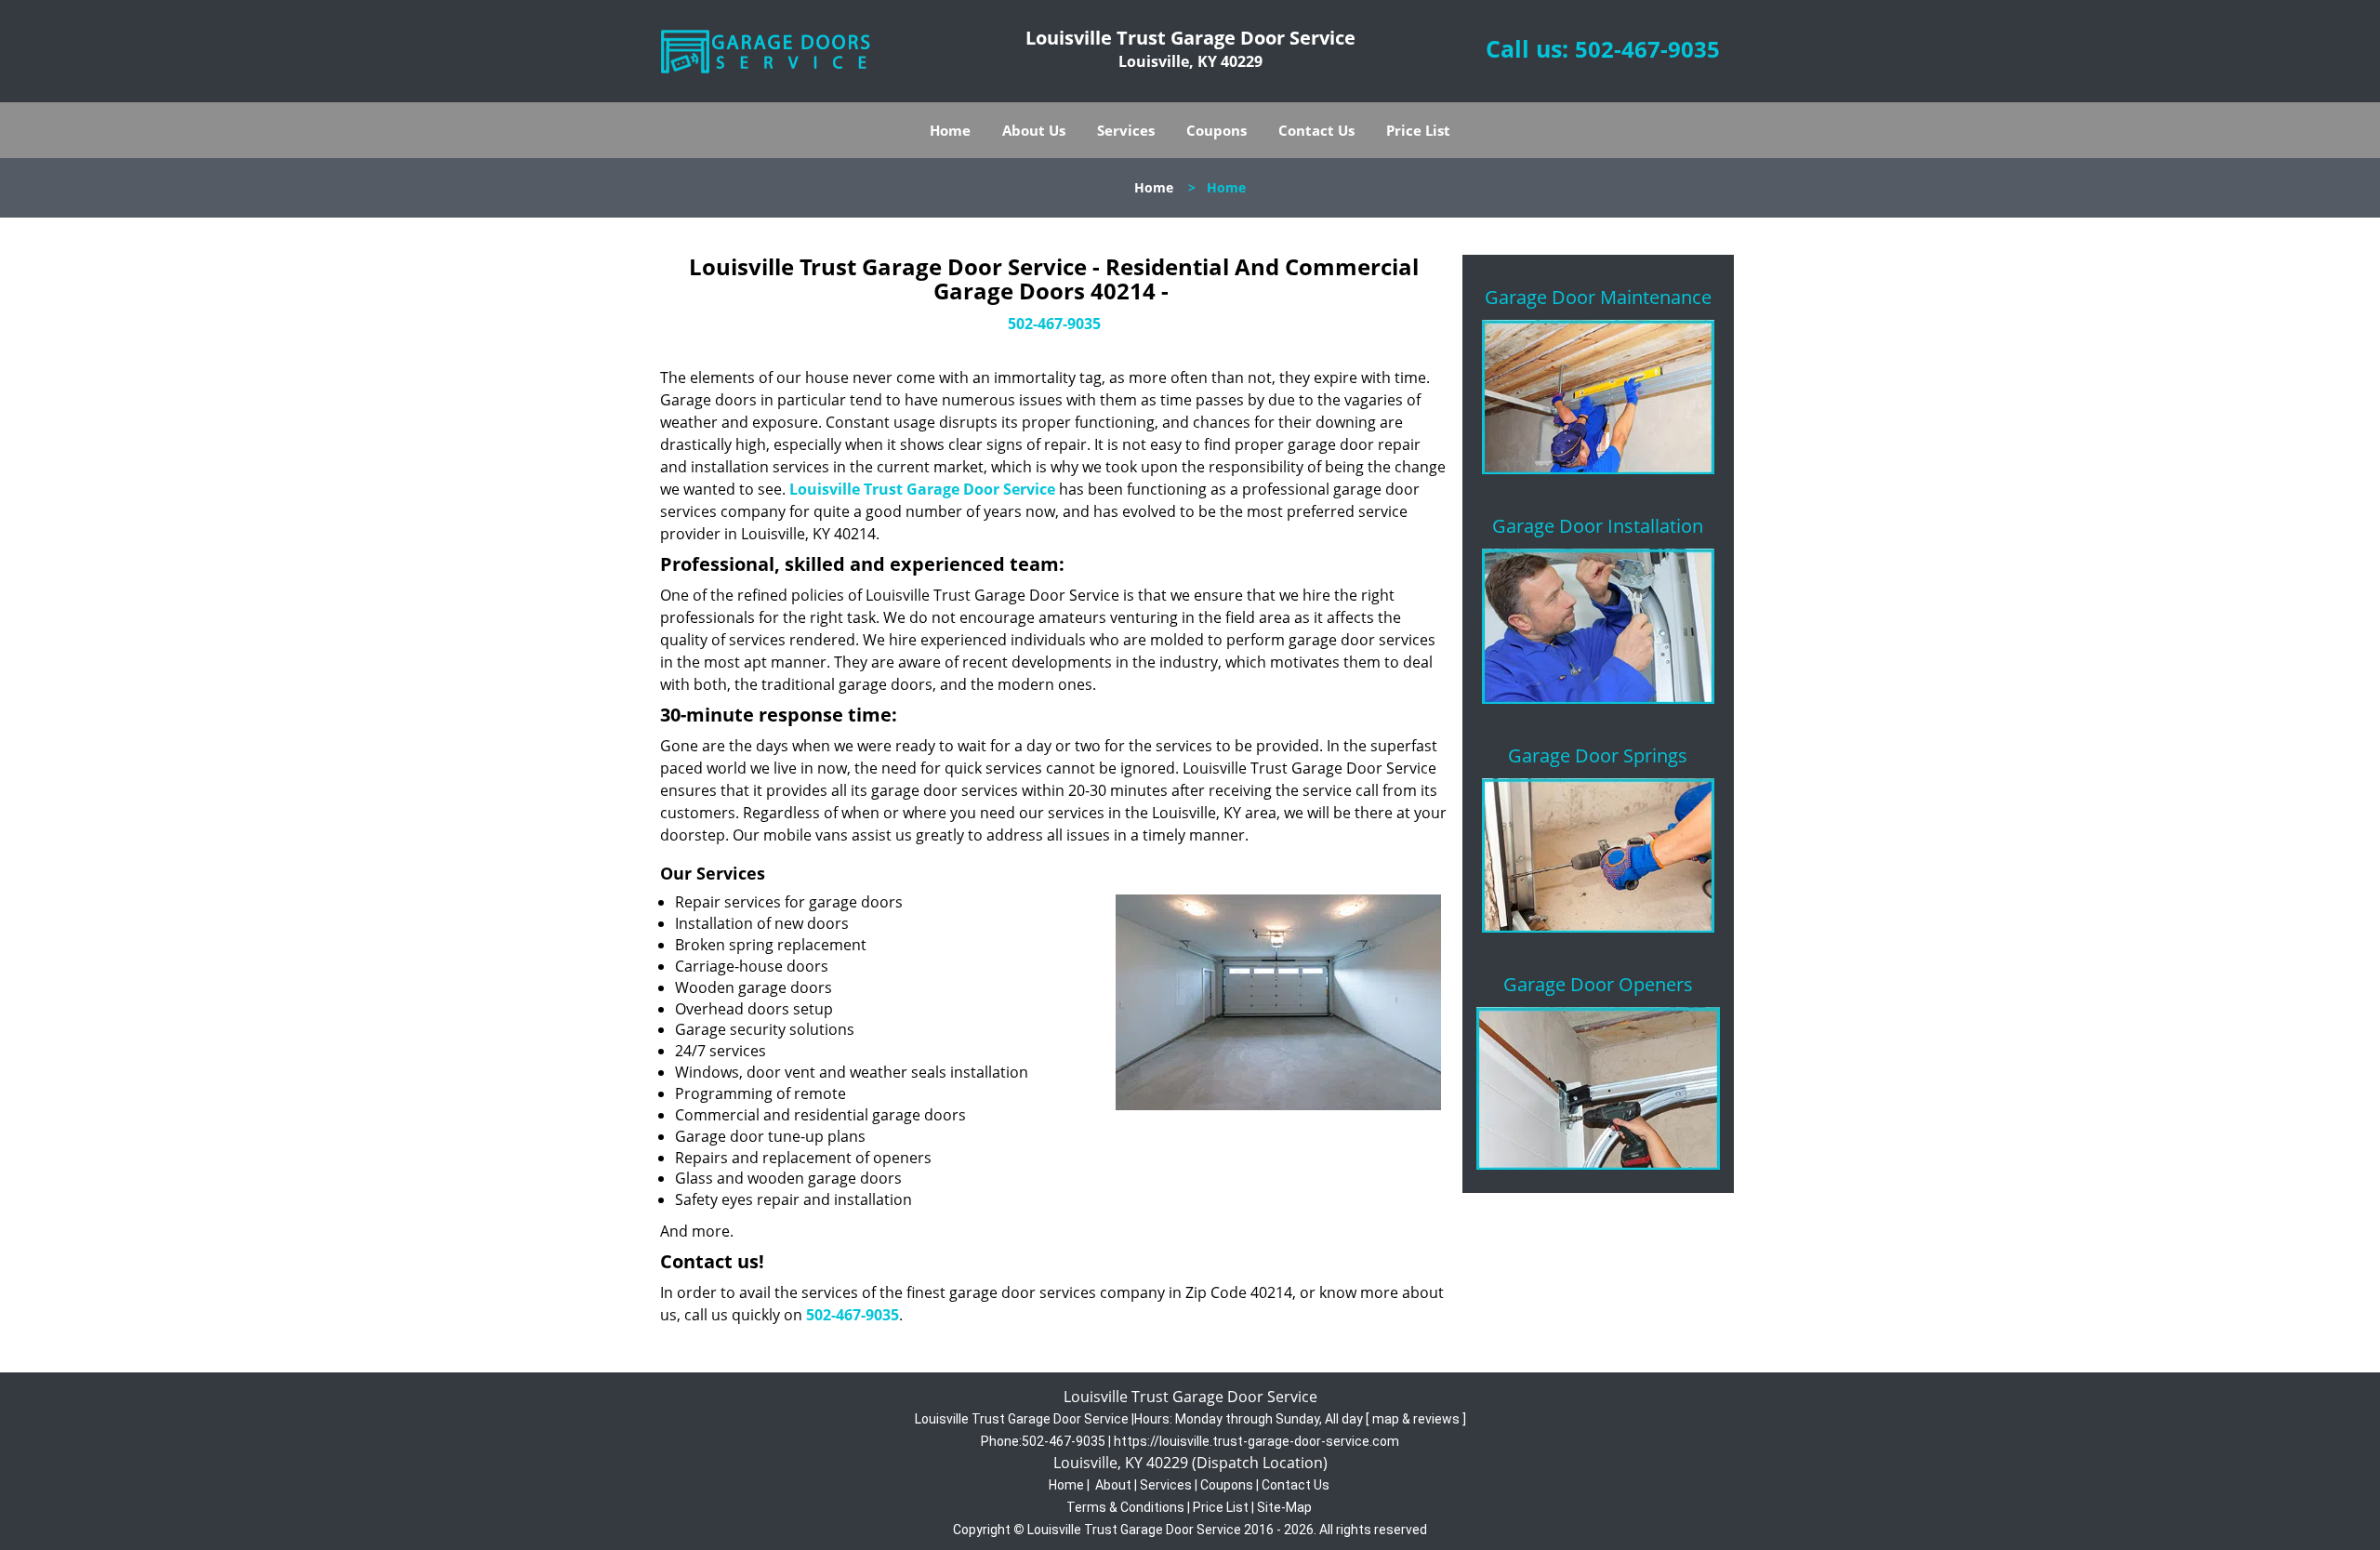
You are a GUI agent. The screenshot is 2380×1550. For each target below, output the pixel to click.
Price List (1418, 130)
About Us (1034, 130)
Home (950, 130)
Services (1126, 130)
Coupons (1216, 130)
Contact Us (1316, 130)
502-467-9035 (1647, 49)
